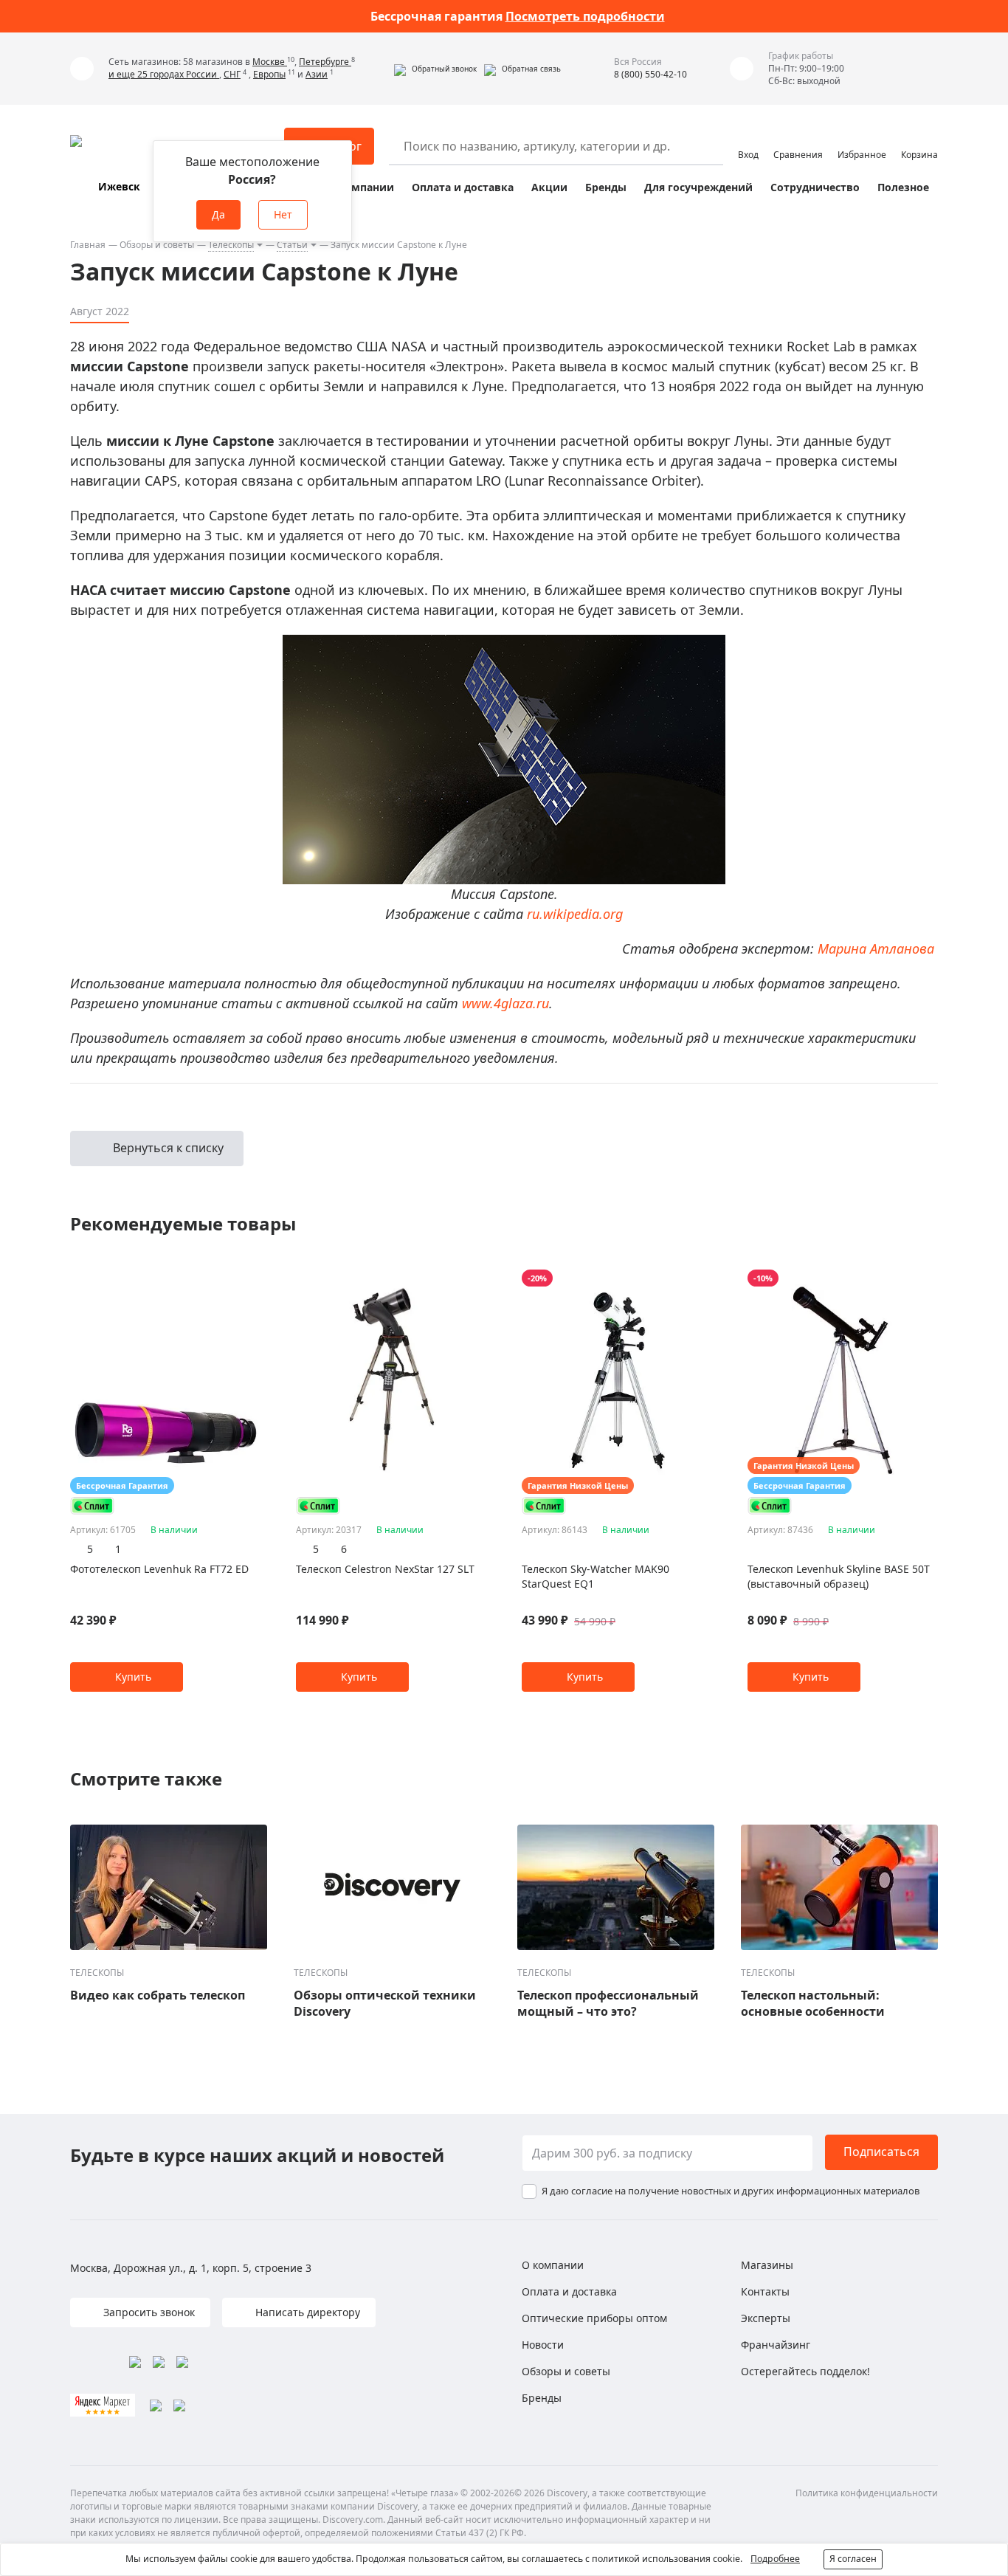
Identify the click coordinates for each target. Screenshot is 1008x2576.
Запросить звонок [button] (148, 2312)
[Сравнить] (253, 1278)
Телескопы (231, 245)
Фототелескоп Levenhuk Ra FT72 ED (159, 1569)
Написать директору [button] (306, 2312)
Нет (283, 214)
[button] (435, 69)
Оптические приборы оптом (594, 2318)
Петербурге (325, 62)
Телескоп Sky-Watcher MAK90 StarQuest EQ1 (596, 1576)
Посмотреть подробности (585, 16)
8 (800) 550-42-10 (650, 74)
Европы (269, 74)
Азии (317, 74)
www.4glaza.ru (505, 1003)
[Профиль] (748, 140)
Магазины (767, 2265)
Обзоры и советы (157, 245)
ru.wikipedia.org (575, 914)
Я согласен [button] (853, 2559)
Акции (549, 187)
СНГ (232, 74)
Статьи (292, 245)
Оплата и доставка (463, 187)
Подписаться (881, 2152)
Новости (543, 2345)
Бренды (606, 187)
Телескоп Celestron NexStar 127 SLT (385, 1569)
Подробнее (775, 2559)
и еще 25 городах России (164, 74)
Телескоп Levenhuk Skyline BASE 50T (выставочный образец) (839, 1576)
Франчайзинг (776, 2345)
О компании (360, 187)
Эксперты (766, 2318)
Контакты (765, 2291)
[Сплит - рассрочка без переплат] (92, 1505)
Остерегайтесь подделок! (805, 2371)
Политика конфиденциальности (867, 2493)
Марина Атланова (876, 948)
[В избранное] (234, 1278)
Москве (270, 62)
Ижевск (119, 186)
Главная (88, 245)
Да (218, 214)
